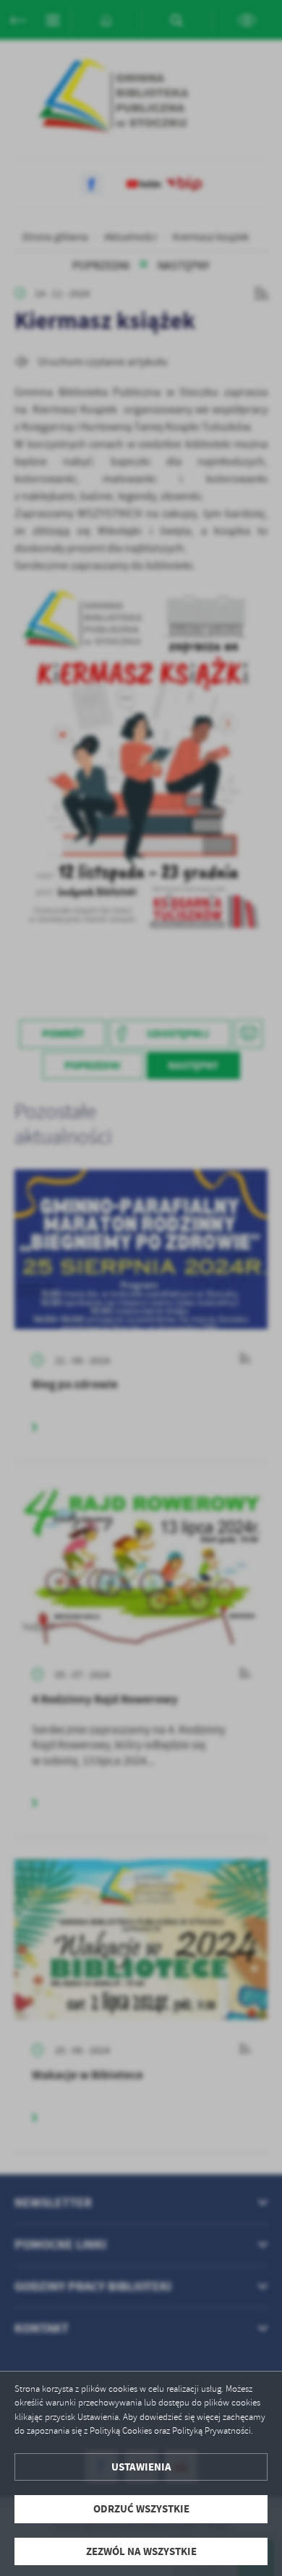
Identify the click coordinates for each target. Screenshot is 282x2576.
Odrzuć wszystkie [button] (141, 2509)
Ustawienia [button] (141, 2467)
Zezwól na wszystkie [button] (141, 2551)
